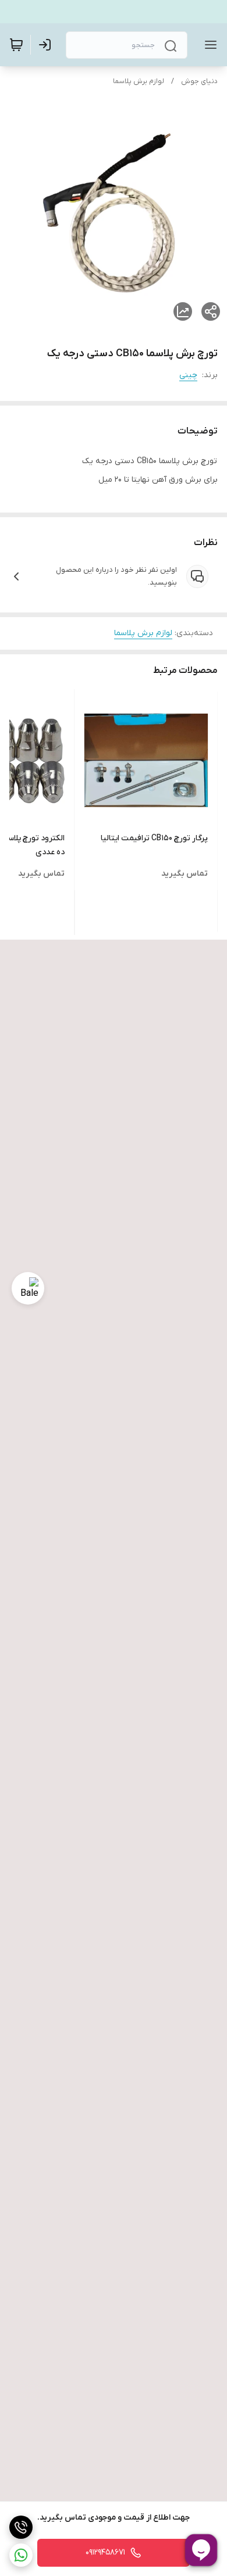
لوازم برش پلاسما (139, 81)
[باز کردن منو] (208, 45)
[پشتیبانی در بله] (28, 1288)
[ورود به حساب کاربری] (47, 45)
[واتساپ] (21, 2555)
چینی (188, 375)
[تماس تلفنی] (21, 2527)
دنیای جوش (199, 81)
